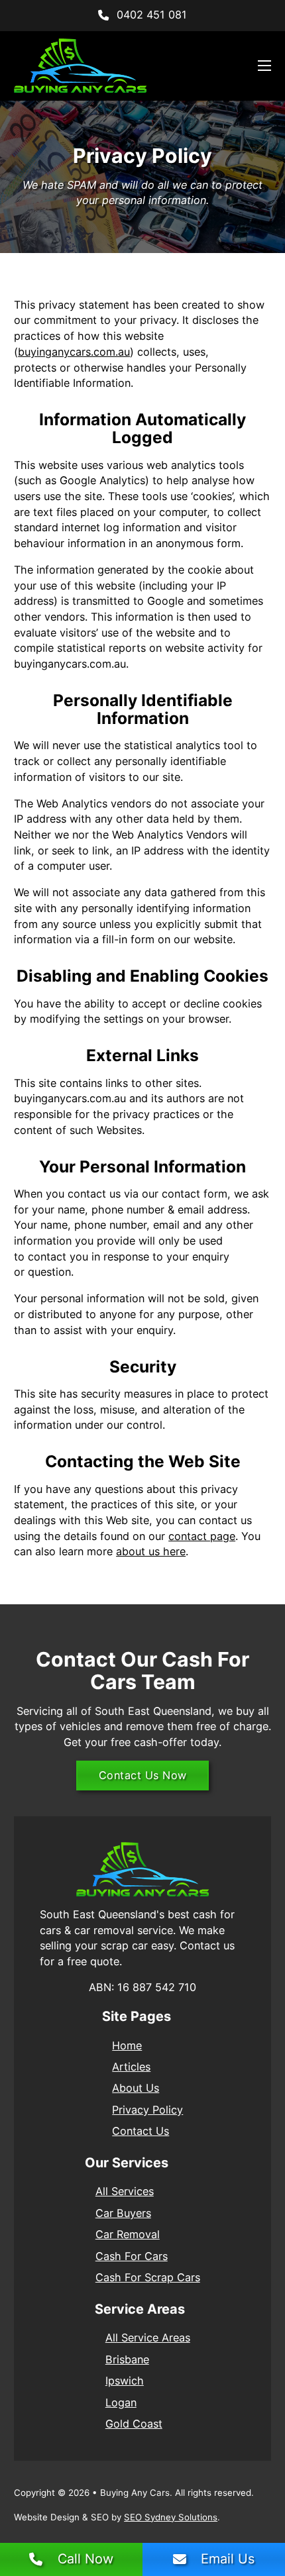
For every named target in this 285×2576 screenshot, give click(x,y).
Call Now (85, 2559)
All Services (125, 2191)
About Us (136, 2088)
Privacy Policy (147, 2110)
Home (127, 2045)
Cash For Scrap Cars (148, 2277)
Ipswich (125, 2381)
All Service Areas (148, 2338)
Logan (121, 2402)
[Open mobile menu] (264, 66)
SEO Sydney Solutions (171, 2517)
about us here (151, 1551)
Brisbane (127, 2359)
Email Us (228, 2559)
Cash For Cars (132, 2256)
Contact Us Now (143, 1775)
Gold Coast (134, 2424)
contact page (202, 1536)
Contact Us (141, 2131)
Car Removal (128, 2234)
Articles (131, 2067)
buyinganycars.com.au (74, 352)
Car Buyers (123, 2213)
